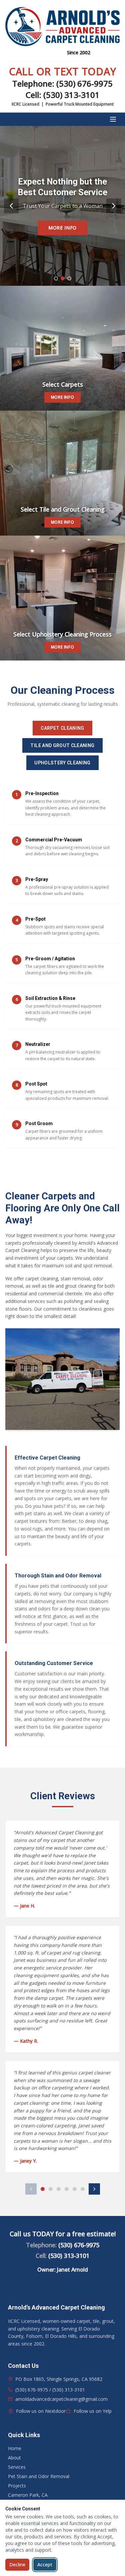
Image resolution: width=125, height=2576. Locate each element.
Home (15, 2448)
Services (17, 2467)
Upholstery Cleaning (62, 763)
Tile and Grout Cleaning (62, 745)
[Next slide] (114, 206)
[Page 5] (75, 2189)
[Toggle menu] (113, 119)
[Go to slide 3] (69, 278)
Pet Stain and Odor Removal (39, 2476)
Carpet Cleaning (62, 728)
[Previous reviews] (31, 2189)
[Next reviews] (94, 2189)
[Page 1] (43, 2189)
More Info (62, 228)
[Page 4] (67, 2189)
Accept (45, 2565)
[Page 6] (83, 2189)
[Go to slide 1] (56, 278)
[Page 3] (59, 2189)
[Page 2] (51, 2189)
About (14, 2458)
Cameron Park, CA (28, 2495)
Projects (17, 2486)
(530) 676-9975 (84, 83)
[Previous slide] (11, 206)
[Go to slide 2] (63, 278)
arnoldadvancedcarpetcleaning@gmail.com (61, 2399)
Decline (17, 2565)
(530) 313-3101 (71, 95)
